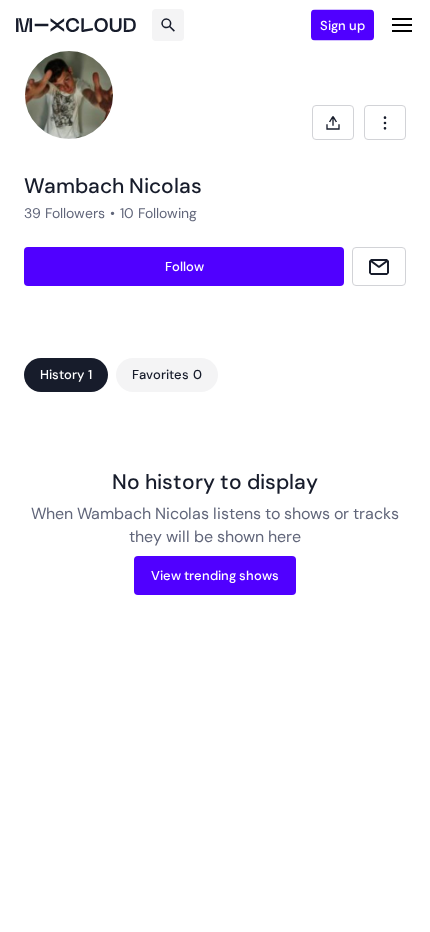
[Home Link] (76, 25)
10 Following (158, 213)
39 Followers (64, 213)
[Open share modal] (333, 122)
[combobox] (385, 122)
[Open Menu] (402, 25)
